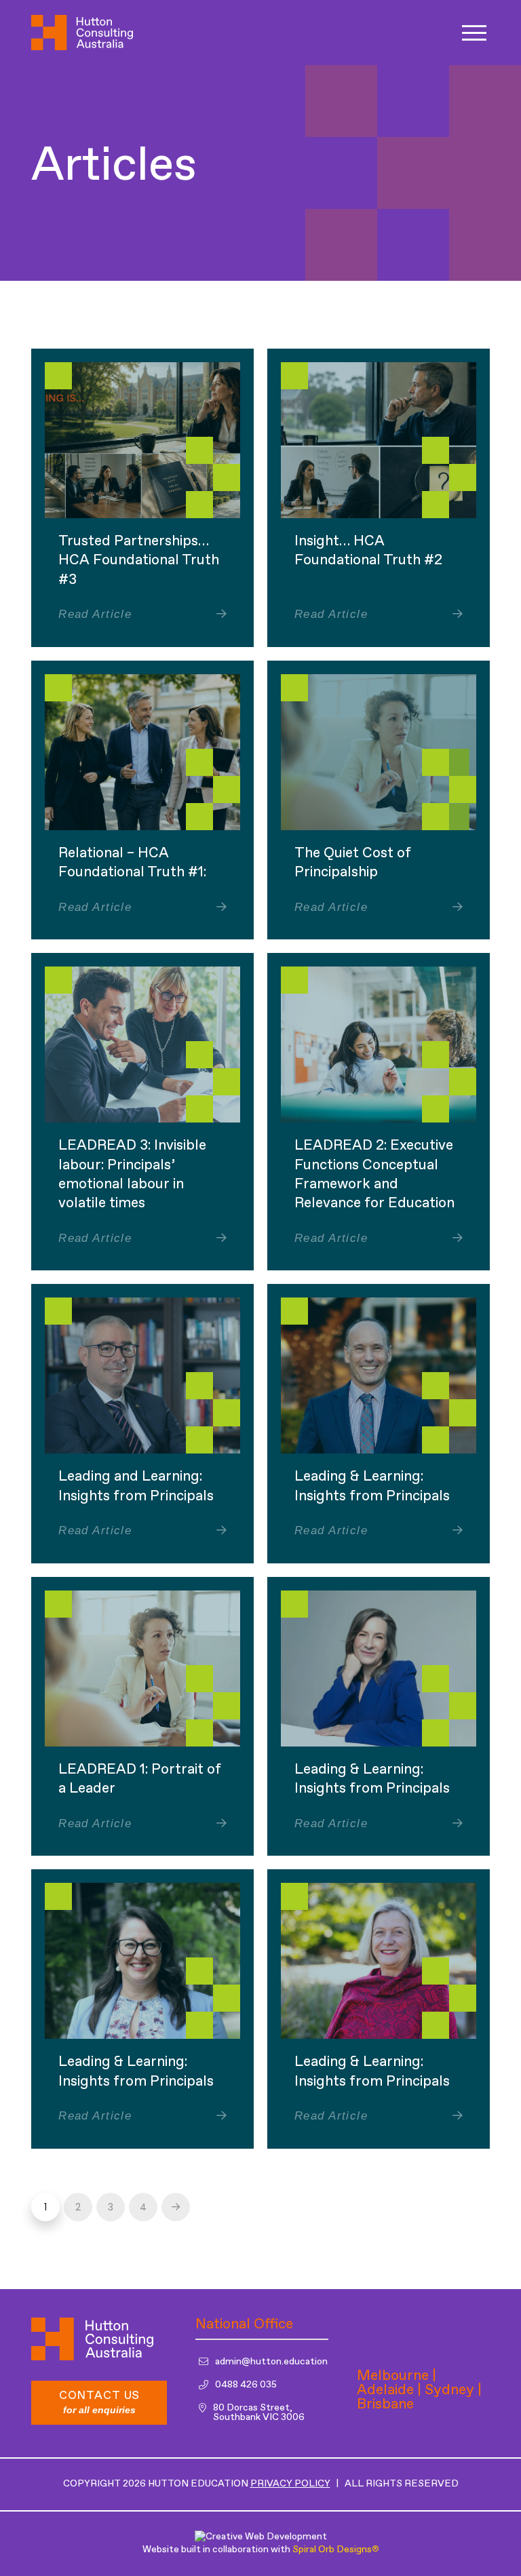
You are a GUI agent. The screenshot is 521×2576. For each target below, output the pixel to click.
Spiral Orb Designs (335, 2550)
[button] (474, 33)
